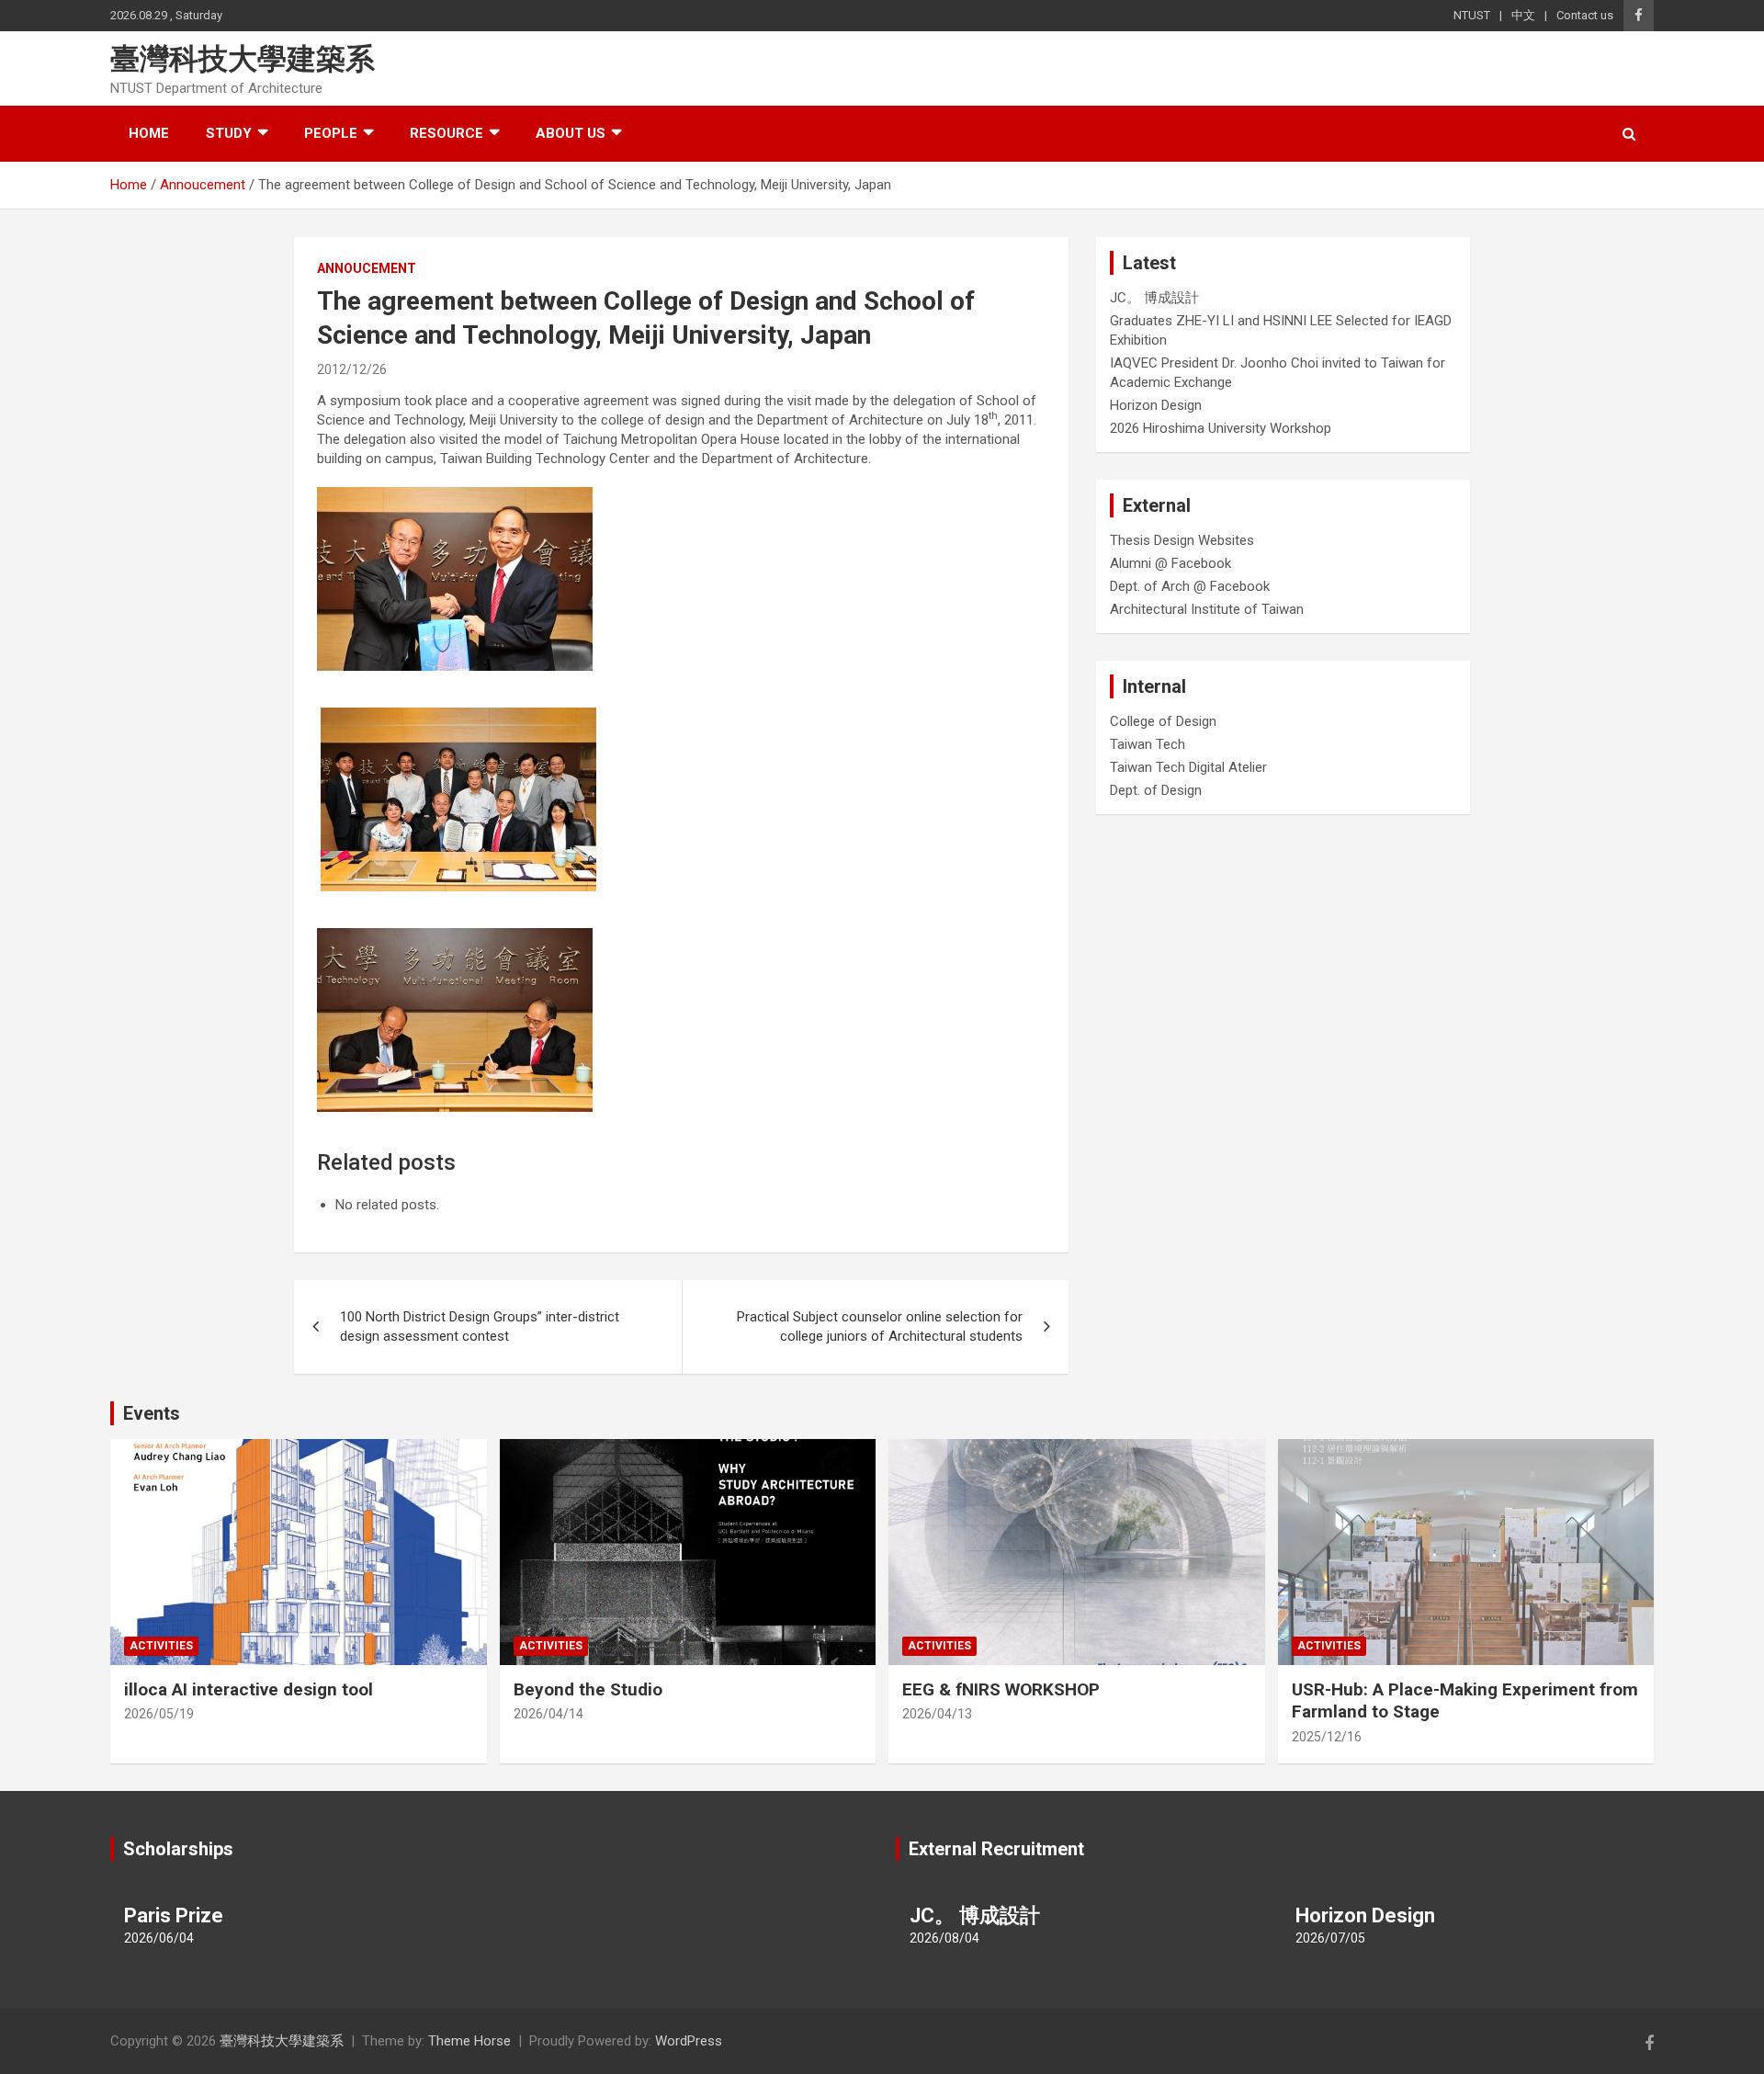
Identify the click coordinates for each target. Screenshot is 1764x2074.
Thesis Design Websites (1182, 540)
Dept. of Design (1156, 790)
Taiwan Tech (1148, 744)
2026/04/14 (548, 1714)
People (331, 133)
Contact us (1585, 15)
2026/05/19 (159, 1714)
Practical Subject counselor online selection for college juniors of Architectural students (880, 1326)
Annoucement (367, 268)
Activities (161, 1646)
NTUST (1472, 15)
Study (229, 133)
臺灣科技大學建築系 (243, 59)
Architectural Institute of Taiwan (1207, 609)
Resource (447, 133)
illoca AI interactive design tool (249, 1689)
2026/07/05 (1330, 1938)
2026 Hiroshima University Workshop (1221, 428)
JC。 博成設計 (1154, 298)
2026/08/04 (944, 1938)
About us (571, 133)
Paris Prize (174, 1915)
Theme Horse (469, 2041)
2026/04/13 (937, 1714)
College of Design (1163, 721)
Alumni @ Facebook (1170, 563)
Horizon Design (1156, 405)
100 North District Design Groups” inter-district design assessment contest (480, 1326)
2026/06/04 (159, 1938)
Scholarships (178, 1849)
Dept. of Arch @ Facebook (1190, 586)
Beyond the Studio (588, 1689)
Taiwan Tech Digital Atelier (1188, 767)
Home (149, 133)
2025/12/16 (1327, 1737)
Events (152, 1413)
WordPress (689, 2041)
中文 (1523, 15)
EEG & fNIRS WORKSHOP (1001, 1689)
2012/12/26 (352, 369)
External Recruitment (996, 1849)
